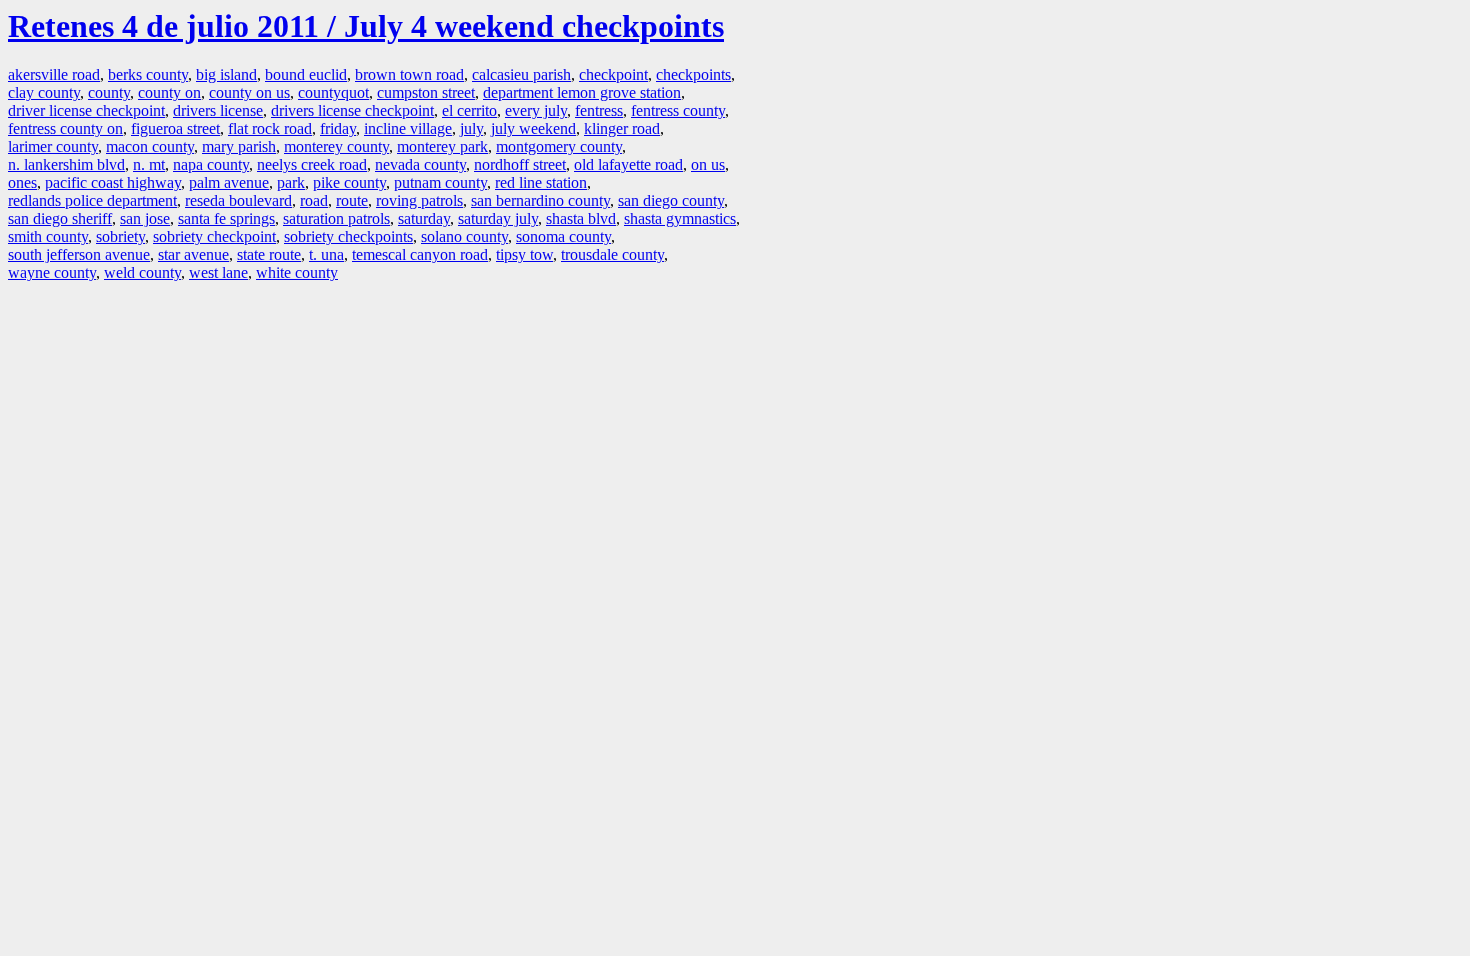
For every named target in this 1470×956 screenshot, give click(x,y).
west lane (218, 272)
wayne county (52, 272)
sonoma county (563, 236)
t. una (326, 254)
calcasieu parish (521, 74)
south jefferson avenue (79, 254)
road (314, 200)
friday (338, 128)
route (352, 200)
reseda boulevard (238, 200)
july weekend (533, 128)
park (291, 182)
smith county (48, 236)
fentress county (678, 110)
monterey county (336, 146)
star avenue (193, 254)
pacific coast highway (113, 182)
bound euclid (306, 74)
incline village (408, 128)
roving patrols (419, 200)
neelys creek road (312, 164)
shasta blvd (581, 218)
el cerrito (469, 110)
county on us (249, 92)
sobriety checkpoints (348, 236)
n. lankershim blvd (66, 164)
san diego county (671, 200)
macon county (150, 146)
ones (22, 182)
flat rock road (270, 128)
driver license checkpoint (86, 110)
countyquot (333, 92)
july (471, 128)
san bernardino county (540, 200)
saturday (424, 218)
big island (226, 74)
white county (297, 272)
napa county (211, 164)
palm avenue (229, 182)
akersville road (54, 74)
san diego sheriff (60, 218)
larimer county (53, 146)
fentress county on (65, 128)
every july (536, 110)
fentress (599, 110)
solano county (464, 236)
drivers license (218, 110)
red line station (541, 182)
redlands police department (92, 200)
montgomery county (559, 146)
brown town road (409, 74)
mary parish (239, 146)
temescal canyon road (420, 254)
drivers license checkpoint (352, 110)
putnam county (440, 182)
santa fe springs (226, 218)
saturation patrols (336, 218)
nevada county (420, 164)
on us (708, 164)
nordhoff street (520, 164)
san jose (145, 218)
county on (169, 92)
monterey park (442, 146)
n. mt (149, 164)
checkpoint (613, 74)
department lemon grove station (582, 92)
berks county (148, 74)
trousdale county (612, 254)
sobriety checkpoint (214, 236)
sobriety (120, 236)
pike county (349, 182)
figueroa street (175, 128)
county (109, 92)
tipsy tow (524, 254)
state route (269, 254)
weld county (142, 272)
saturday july (498, 218)
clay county (44, 92)
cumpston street (426, 92)
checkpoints (693, 74)
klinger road (622, 128)
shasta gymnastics (680, 218)
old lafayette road (628, 164)
